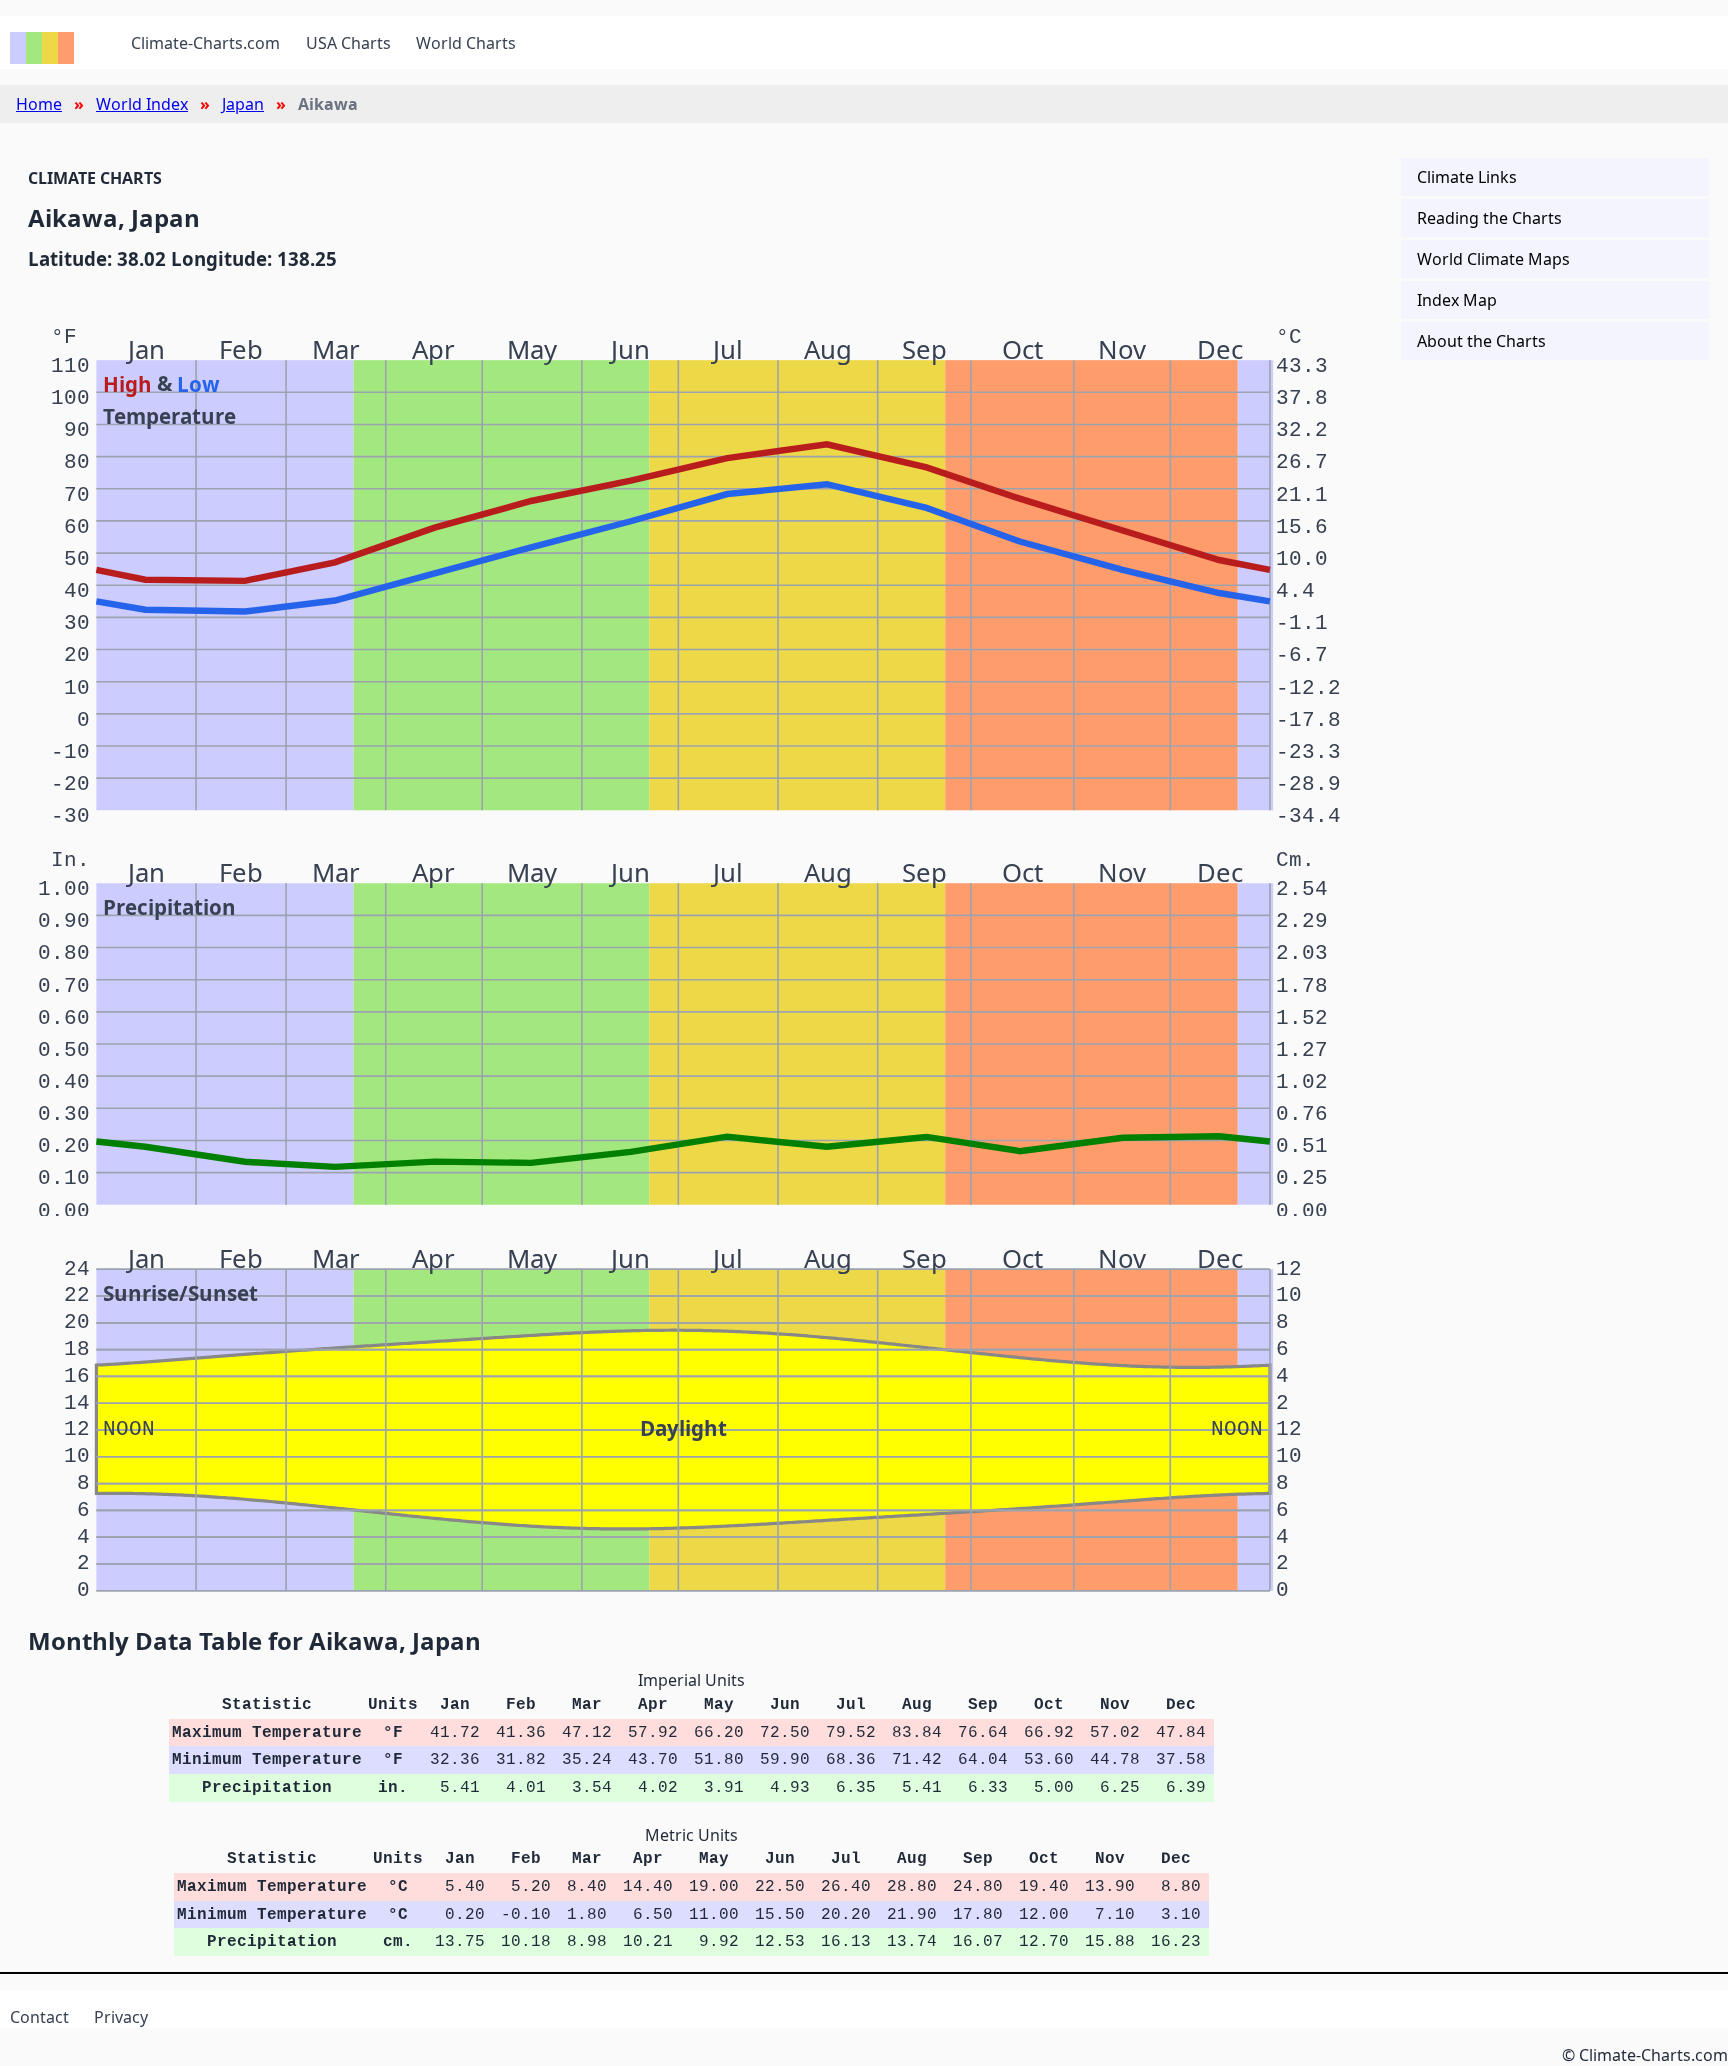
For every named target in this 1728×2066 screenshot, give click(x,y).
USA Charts (348, 43)
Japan (243, 104)
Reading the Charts (1489, 218)
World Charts (466, 43)
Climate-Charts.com (205, 43)
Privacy (121, 2017)
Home (39, 104)
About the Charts (1481, 341)
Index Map (1457, 300)
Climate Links (1467, 177)
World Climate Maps (1493, 259)
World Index (142, 104)
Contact (39, 2017)
